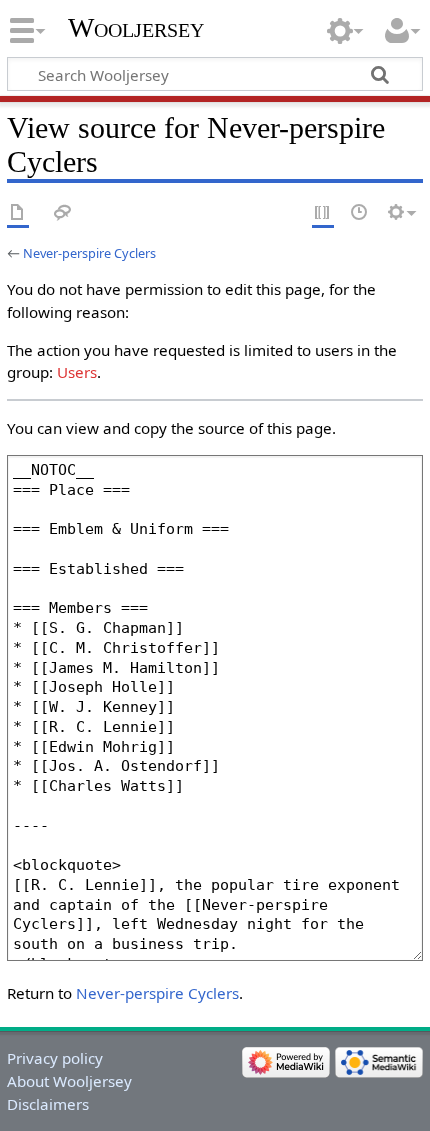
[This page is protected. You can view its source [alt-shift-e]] (323, 213)
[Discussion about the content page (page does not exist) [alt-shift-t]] (63, 213)
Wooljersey (136, 27)
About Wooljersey (69, 1081)
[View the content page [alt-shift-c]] (18, 213)
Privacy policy (55, 1058)
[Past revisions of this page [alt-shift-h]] (360, 213)
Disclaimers (48, 1104)
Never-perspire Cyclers (89, 253)
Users (77, 372)
